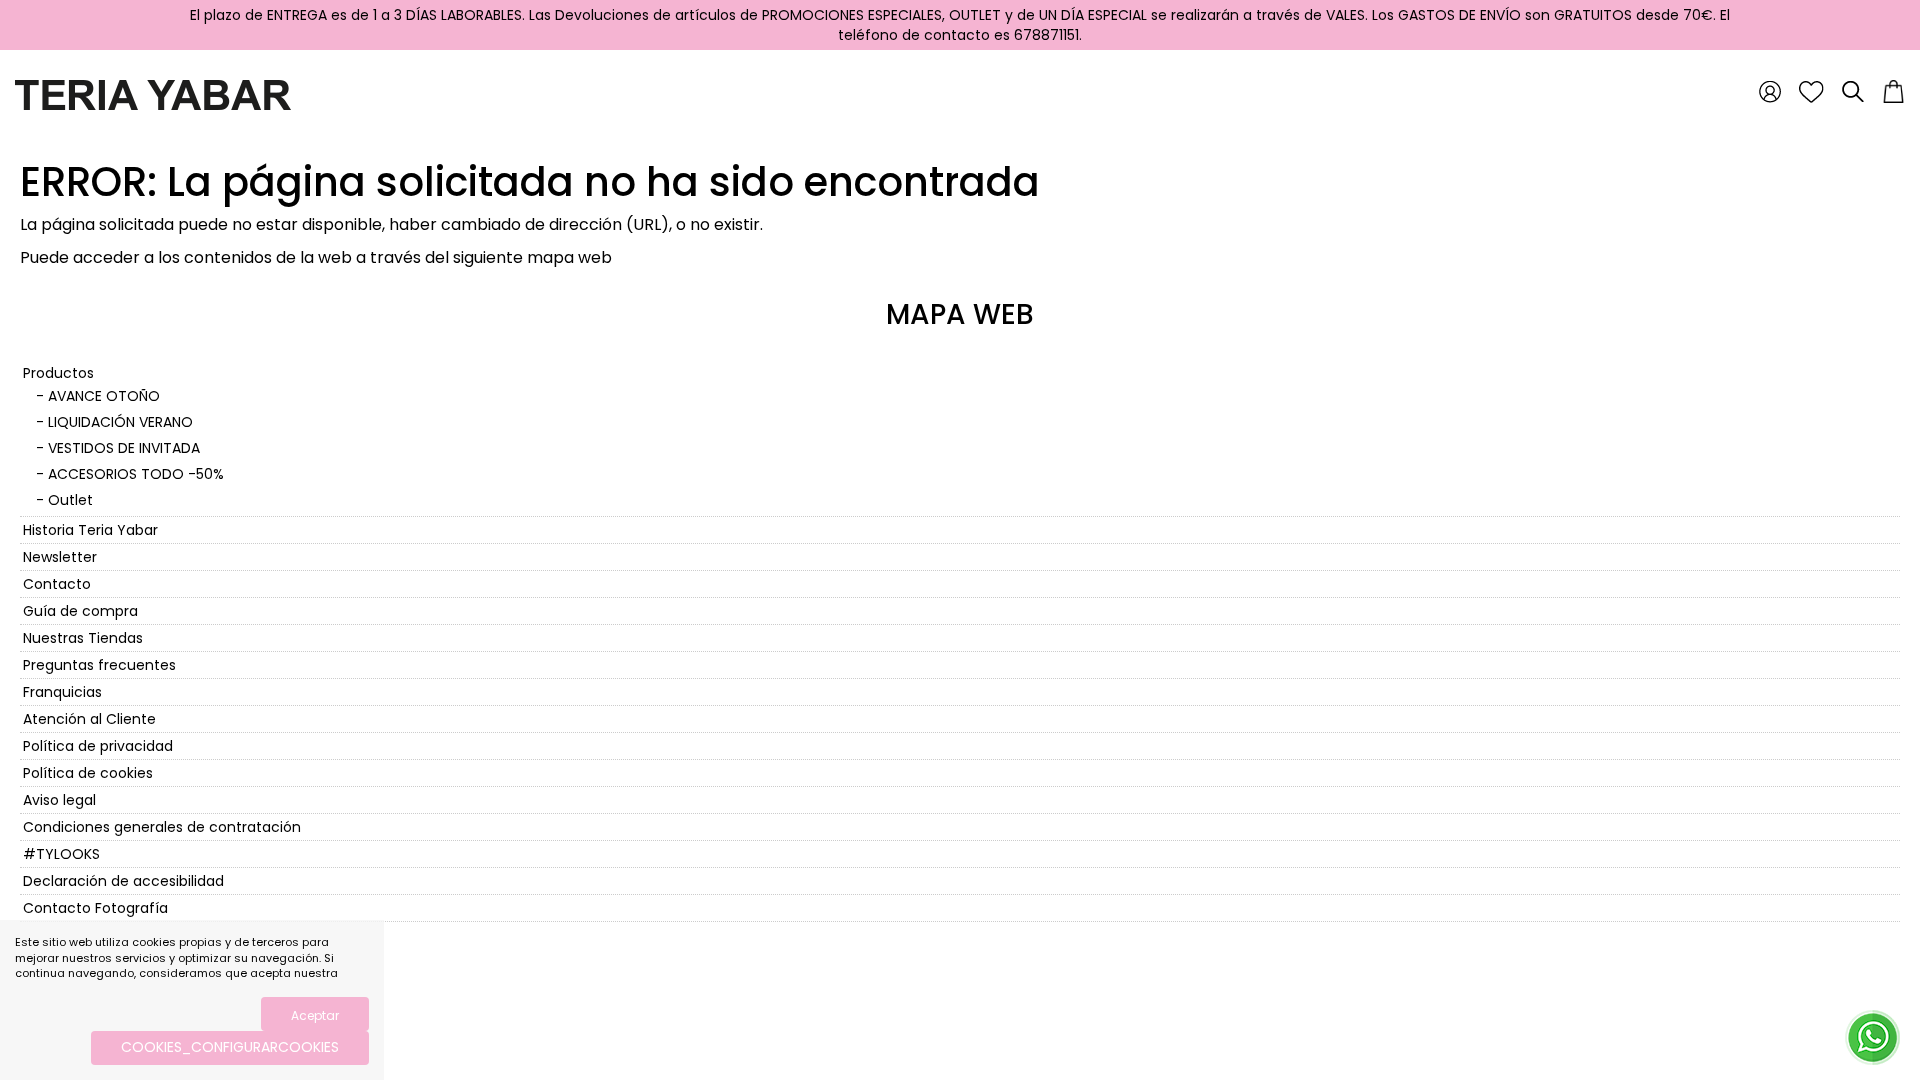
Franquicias (62, 692)
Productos (58, 373)
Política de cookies (88, 773)
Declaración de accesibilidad (123, 881)
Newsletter (60, 557)
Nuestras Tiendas (83, 638)
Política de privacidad (98, 746)
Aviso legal (59, 800)
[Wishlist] (1811, 91)
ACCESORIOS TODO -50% (136, 474)
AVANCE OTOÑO (104, 396)
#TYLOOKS (61, 854)
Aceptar (315, 1015)
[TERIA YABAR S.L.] (153, 94)
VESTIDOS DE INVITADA (124, 448)
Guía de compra (80, 611)
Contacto (57, 584)
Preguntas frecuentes (99, 665)
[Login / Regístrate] (1770, 91)
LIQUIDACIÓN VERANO (120, 422)
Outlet (70, 500)
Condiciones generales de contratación (162, 827)
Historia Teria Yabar (90, 530)
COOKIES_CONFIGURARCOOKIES (230, 1047)
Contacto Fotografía (95, 908)
